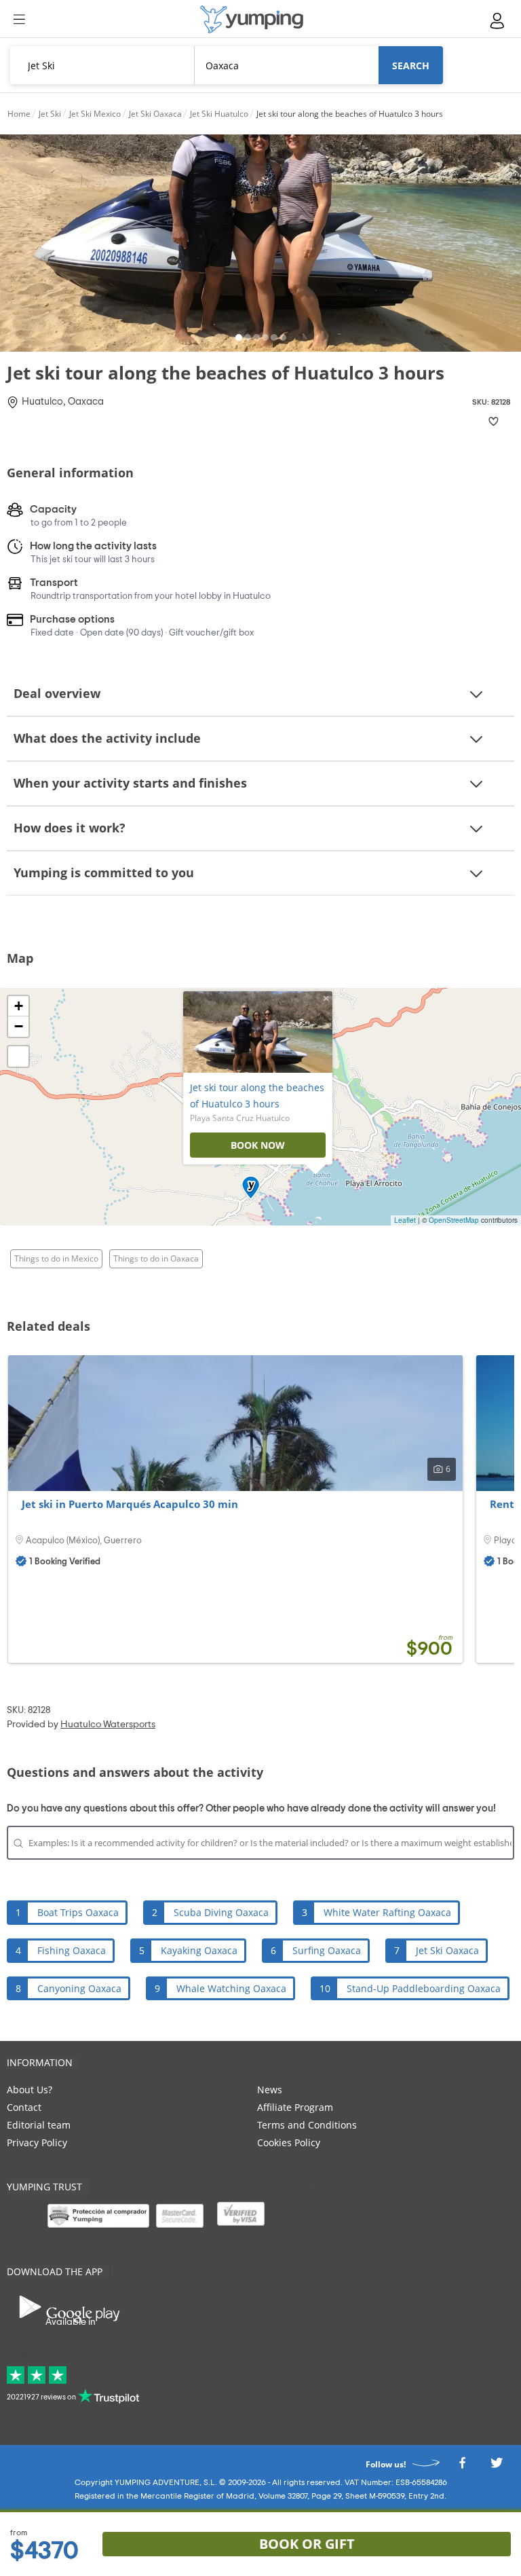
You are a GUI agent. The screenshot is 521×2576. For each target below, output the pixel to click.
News (270, 2090)
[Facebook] (462, 2466)
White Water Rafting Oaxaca (387, 1912)
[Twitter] (497, 2466)
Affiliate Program (295, 2107)
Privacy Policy (37, 2142)
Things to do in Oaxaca (156, 1258)
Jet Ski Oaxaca (447, 1950)
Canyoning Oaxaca (79, 1988)
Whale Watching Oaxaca (231, 1988)
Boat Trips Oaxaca (78, 1912)
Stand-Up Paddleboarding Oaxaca (424, 1988)
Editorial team (39, 2125)
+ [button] (19, 1006)
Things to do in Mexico (56, 1258)
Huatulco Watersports (108, 1725)
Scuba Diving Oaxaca (221, 1912)
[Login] (498, 21)
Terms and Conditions (307, 2125)
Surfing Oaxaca (327, 1950)
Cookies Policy (289, 2142)
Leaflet (405, 1220)
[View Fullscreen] (18, 1056)
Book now (258, 1145)
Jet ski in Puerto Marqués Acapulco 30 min (130, 1504)
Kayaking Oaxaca (199, 1950)
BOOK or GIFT (307, 2544)
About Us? (30, 2090)
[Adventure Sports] (252, 19)
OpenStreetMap (454, 1220)
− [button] (19, 1026)
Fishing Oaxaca (72, 1950)
